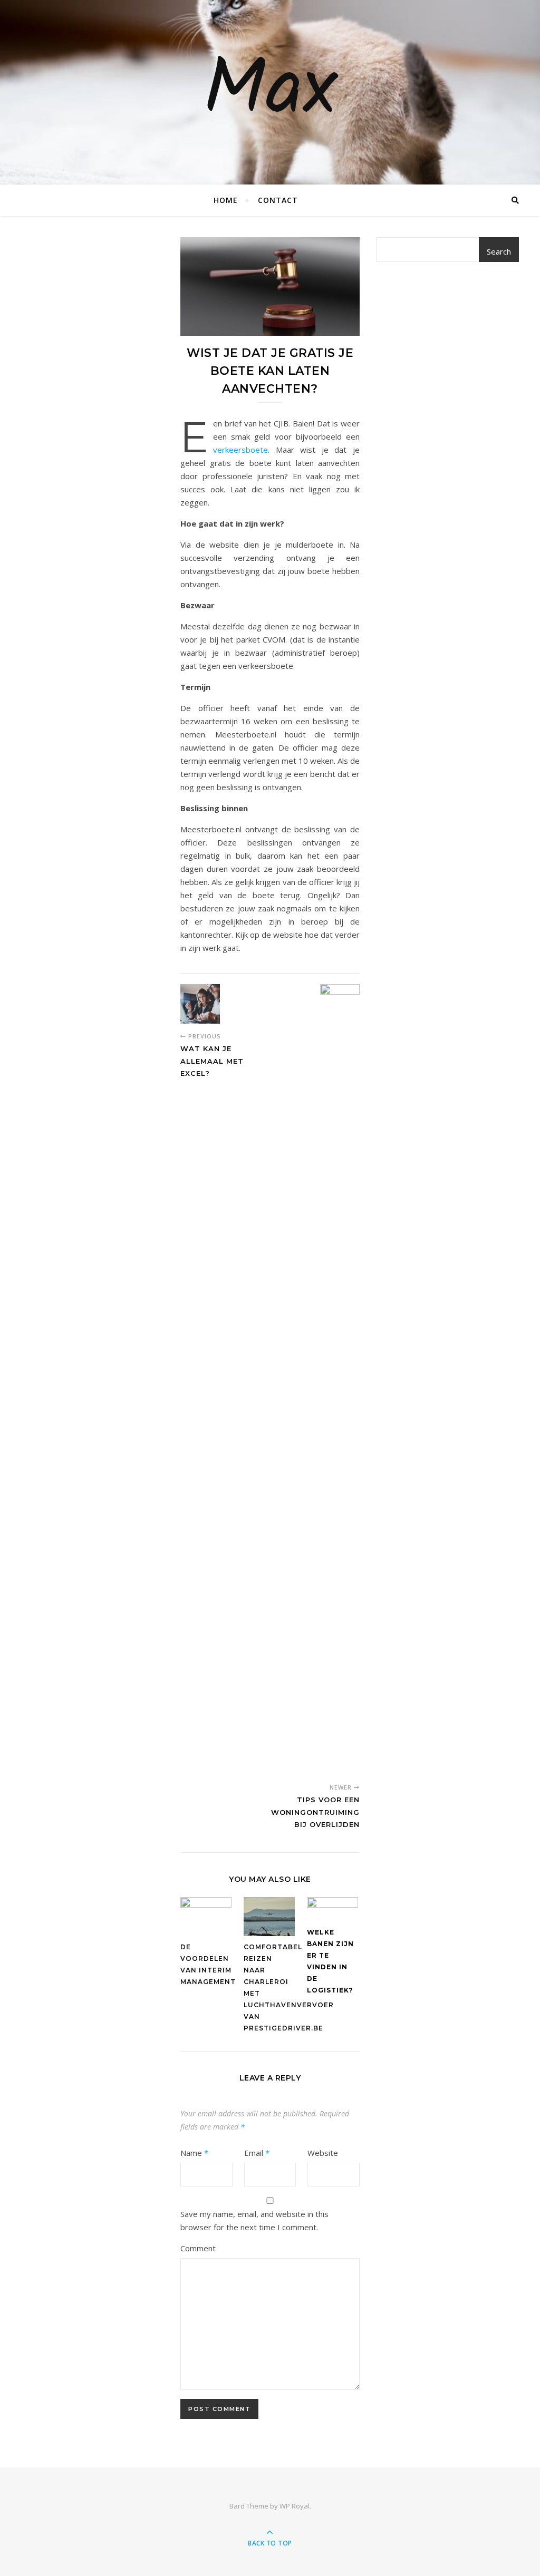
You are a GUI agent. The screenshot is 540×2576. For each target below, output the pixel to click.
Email (257, 2153)
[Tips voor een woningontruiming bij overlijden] (340, 1379)
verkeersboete (240, 450)
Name (194, 2153)
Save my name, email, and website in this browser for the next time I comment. (254, 2220)
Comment (198, 2248)
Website (323, 2153)
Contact (278, 200)
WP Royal (295, 2506)
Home (226, 200)
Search (499, 251)
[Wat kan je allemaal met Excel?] (200, 1004)
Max (270, 92)
